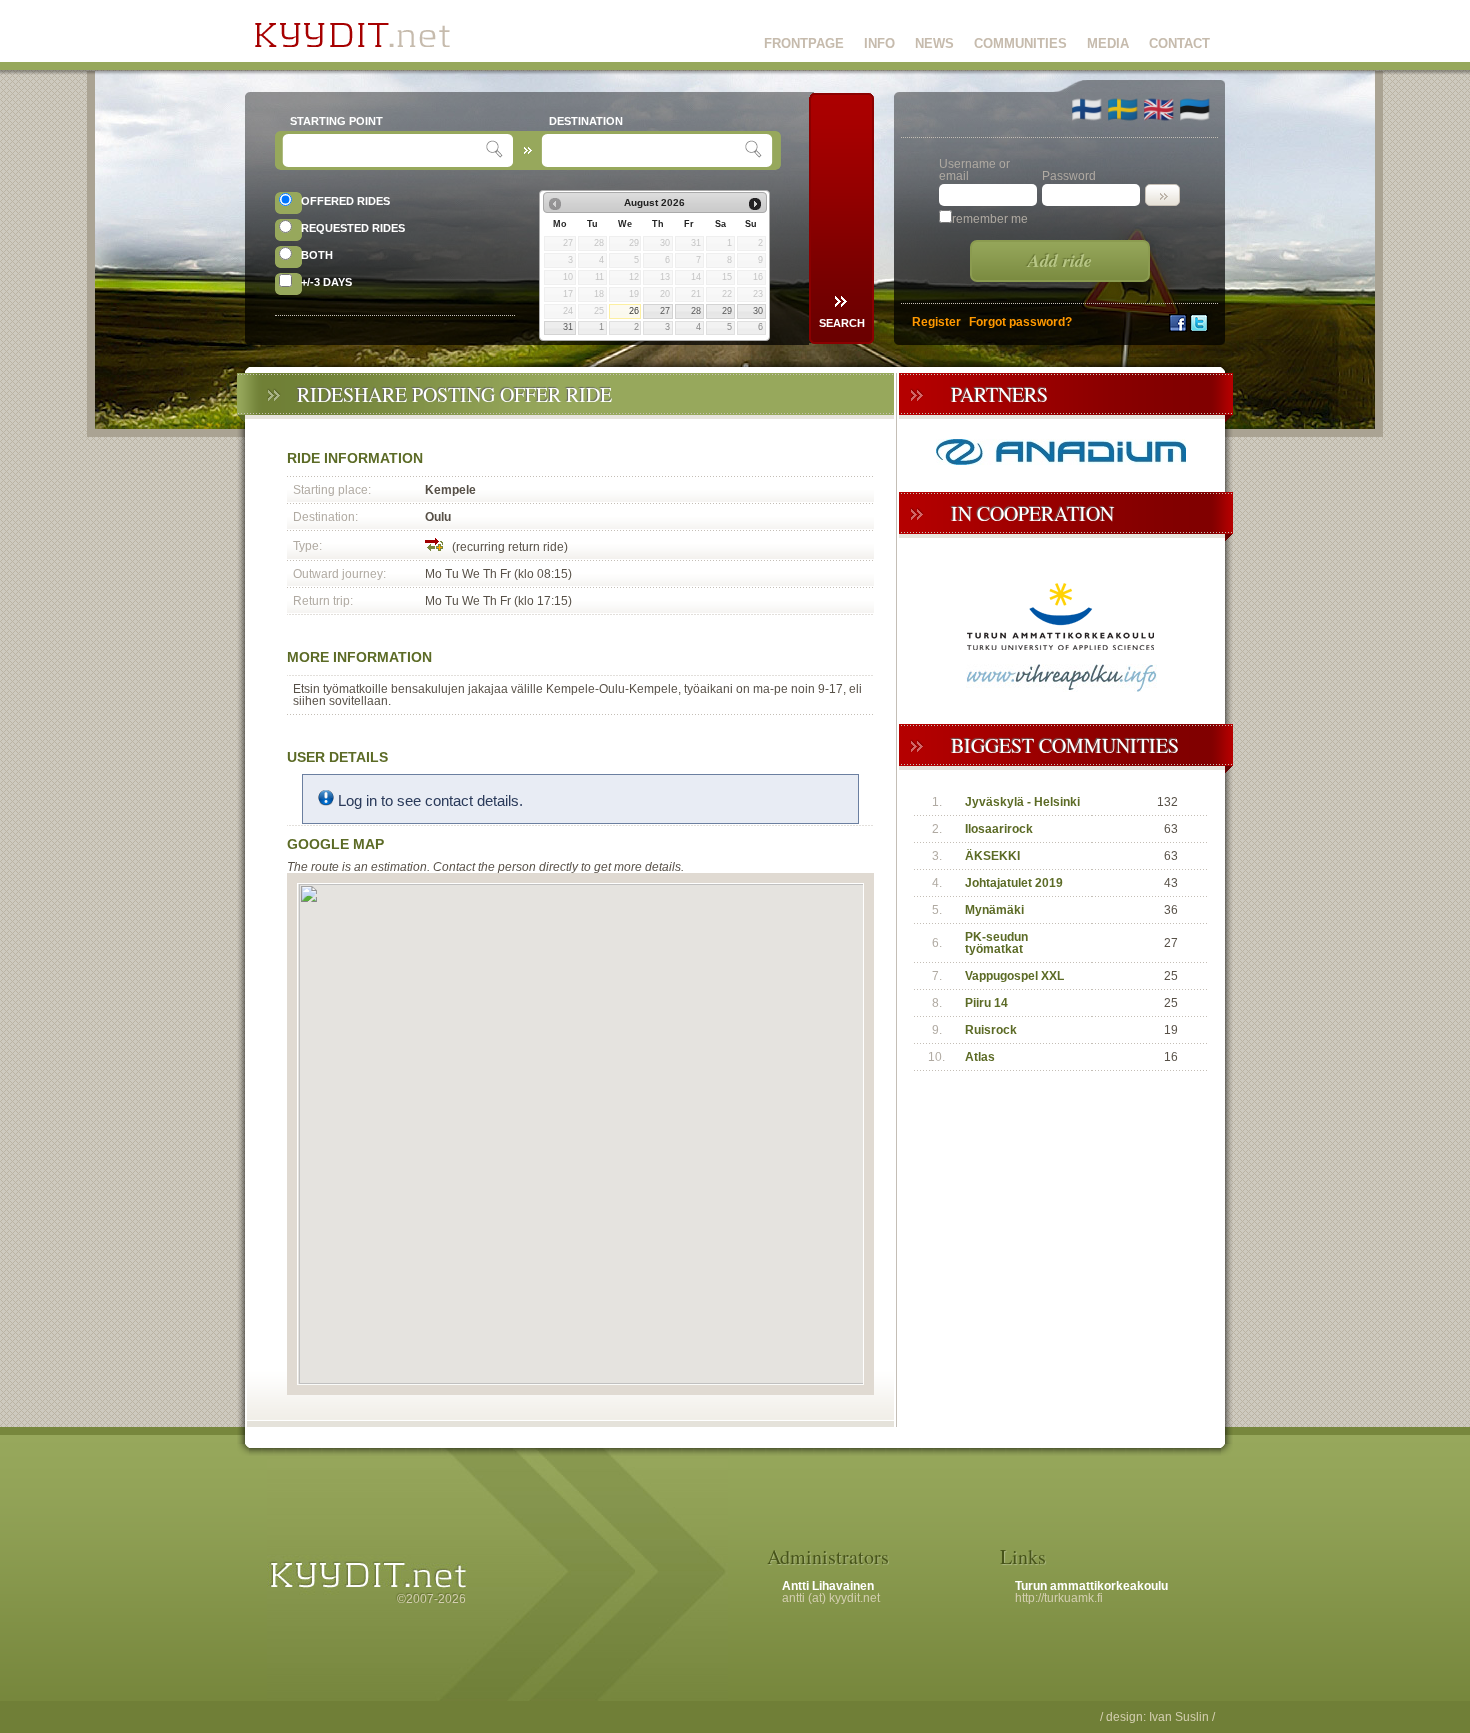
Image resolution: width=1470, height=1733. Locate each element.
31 (568, 327)
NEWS (934, 43)
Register (936, 322)
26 (634, 311)
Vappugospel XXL (1014, 976)
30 (758, 311)
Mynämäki (994, 910)
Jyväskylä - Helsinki (1022, 802)
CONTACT (1179, 43)
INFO (879, 43)
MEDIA (1108, 43)
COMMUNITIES (1020, 43)
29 (727, 311)
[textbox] (386, 150)
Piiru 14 (986, 1003)
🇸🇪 (1122, 109)
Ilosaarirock (999, 829)
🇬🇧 (1158, 109)
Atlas (980, 1057)
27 (665, 311)
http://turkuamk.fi (1059, 1598)
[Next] (755, 204)
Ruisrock (991, 1030)
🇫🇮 (1086, 109)
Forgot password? (1020, 322)
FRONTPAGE (804, 43)
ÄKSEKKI (992, 856)
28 (696, 311)
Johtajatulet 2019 (1014, 883)
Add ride (1060, 260)
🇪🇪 (1194, 109)
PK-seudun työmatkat (996, 943)
